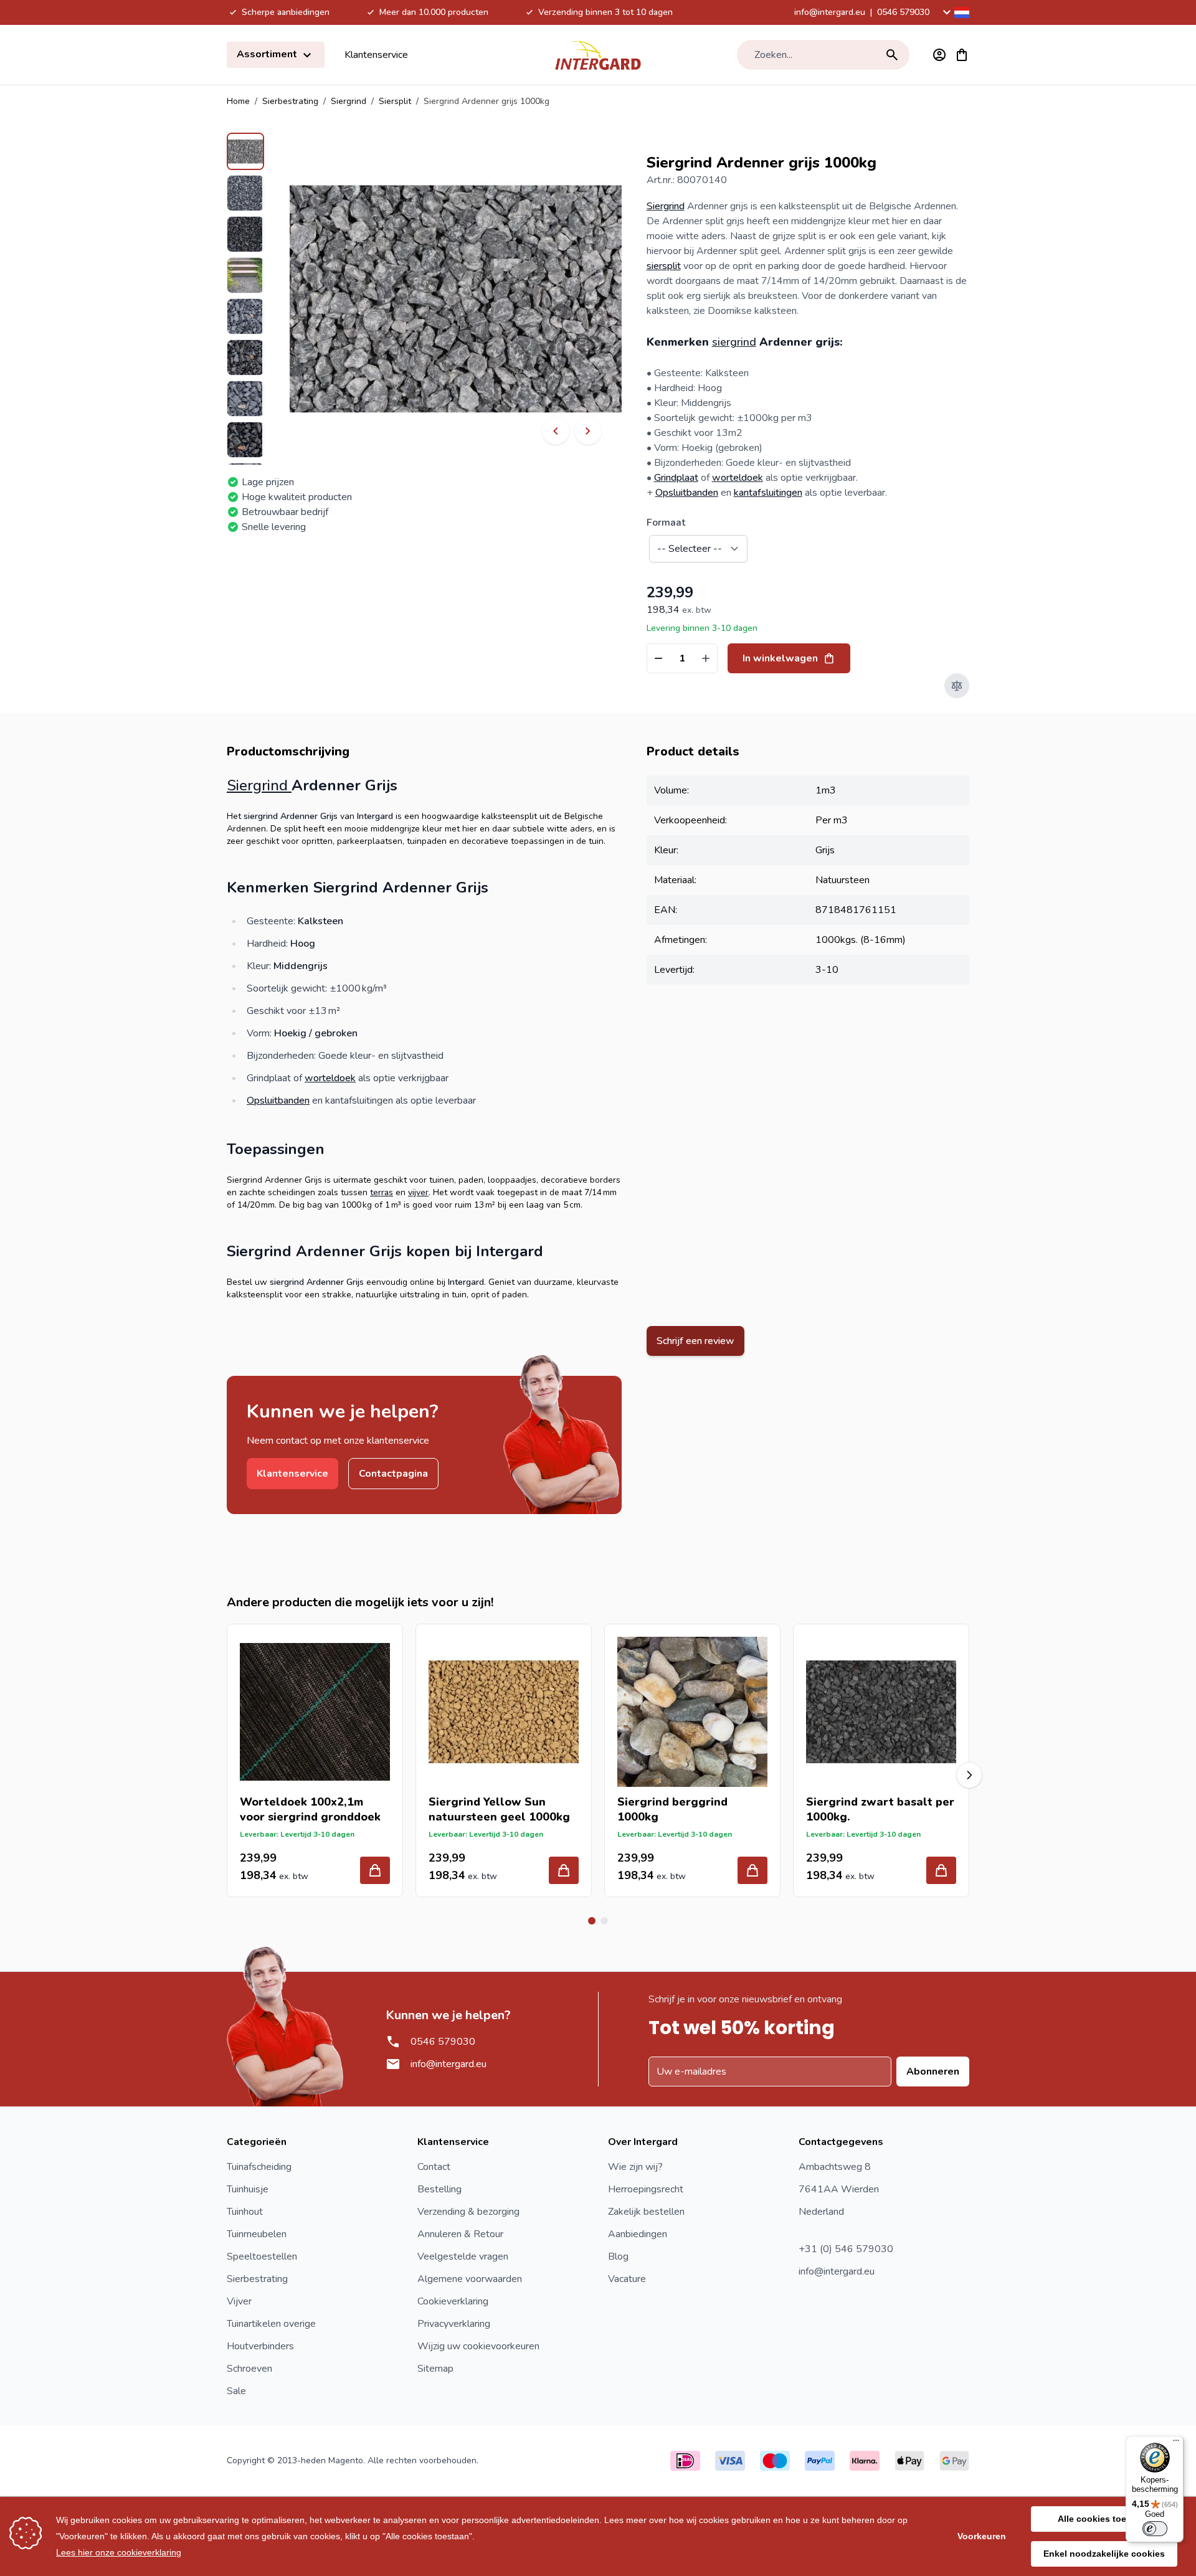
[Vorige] (556, 431)
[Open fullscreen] (456, 299)
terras (382, 1192)
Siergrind (349, 101)
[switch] (1155, 2529)
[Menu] (1176, 2443)
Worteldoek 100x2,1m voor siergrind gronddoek (310, 1809)
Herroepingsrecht (646, 2189)
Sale (236, 2391)
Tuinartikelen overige (271, 2324)
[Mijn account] (939, 55)
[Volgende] (588, 431)
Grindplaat (676, 478)
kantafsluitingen (768, 493)
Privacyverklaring (454, 2324)
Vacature (627, 2279)
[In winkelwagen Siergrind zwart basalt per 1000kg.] (941, 1870)
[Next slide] (969, 1775)
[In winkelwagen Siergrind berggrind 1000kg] (752, 1870)
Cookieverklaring (453, 2301)
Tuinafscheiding (259, 2167)
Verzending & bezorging (468, 2212)
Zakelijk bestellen (646, 2212)
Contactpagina (393, 1474)
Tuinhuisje (248, 2189)
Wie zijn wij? (635, 2167)
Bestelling (439, 2189)
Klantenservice (376, 55)
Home (238, 101)
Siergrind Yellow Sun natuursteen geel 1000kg (499, 1809)
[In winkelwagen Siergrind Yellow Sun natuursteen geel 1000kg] (564, 1870)
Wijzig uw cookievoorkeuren (478, 2346)
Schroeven (249, 2369)
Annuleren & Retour (460, 2234)
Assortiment (268, 54)
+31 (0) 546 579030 (846, 2249)
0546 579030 (903, 12)
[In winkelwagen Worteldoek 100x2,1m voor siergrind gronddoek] (375, 1870)
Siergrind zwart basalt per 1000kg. (880, 1809)
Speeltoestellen (262, 2256)
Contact (434, 2167)
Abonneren (933, 2072)
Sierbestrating (290, 101)
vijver (418, 1192)
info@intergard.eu (830, 12)
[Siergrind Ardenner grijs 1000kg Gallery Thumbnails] (245, 299)
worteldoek (738, 478)
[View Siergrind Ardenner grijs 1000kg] (245, 151)
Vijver (239, 2301)
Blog (618, 2256)
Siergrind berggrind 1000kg (672, 1809)
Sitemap (435, 2369)
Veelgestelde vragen (463, 2256)
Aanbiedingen (638, 2234)
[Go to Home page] (598, 55)
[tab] (592, 1921)
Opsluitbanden (687, 493)
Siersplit (395, 101)
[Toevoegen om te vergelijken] (957, 686)
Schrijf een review (695, 1341)
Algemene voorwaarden (470, 2279)
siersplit (664, 266)
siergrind (734, 342)
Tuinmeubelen (257, 2234)
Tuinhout (245, 2212)
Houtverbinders (260, 2346)
